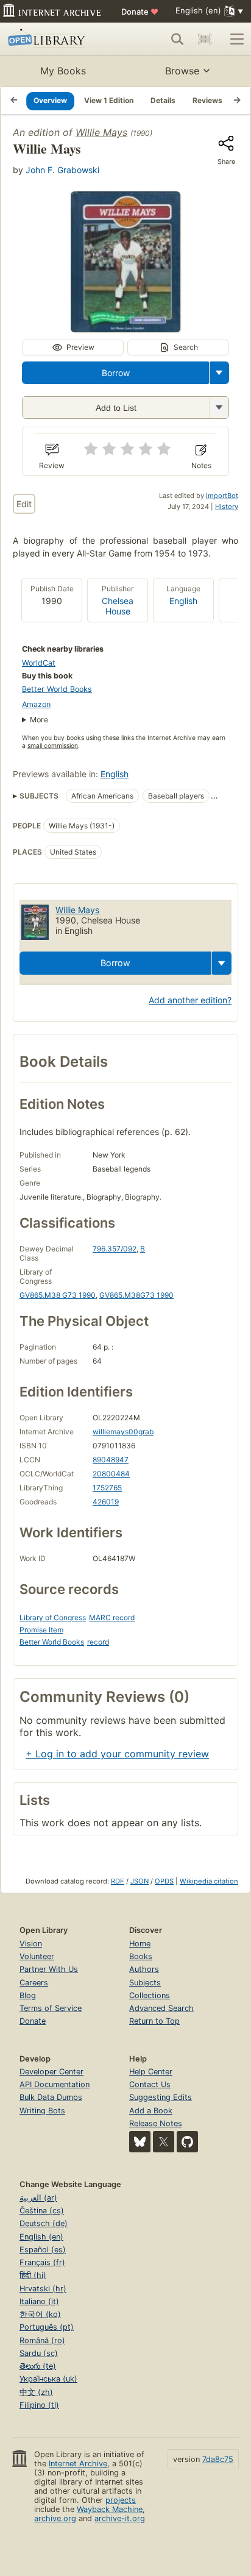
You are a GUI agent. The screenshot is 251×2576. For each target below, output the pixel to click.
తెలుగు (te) (38, 2366)
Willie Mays (101, 132)
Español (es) (43, 2250)
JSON (140, 1881)
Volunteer (37, 1956)
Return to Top (154, 2021)
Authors (144, 1969)
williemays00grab (123, 1432)
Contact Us (150, 2084)
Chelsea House (118, 606)
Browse (182, 71)
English (183, 601)
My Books (63, 71)
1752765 (107, 1488)
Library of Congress (53, 1617)
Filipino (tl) (39, 2405)
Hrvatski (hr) (43, 2289)
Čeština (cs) (42, 2211)
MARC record (112, 1617)
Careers (34, 1983)
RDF (118, 1881)
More (39, 720)
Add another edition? (190, 1000)
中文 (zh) (36, 2392)
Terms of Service (51, 2008)
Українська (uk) (48, 2379)
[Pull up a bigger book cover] (125, 329)
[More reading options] (219, 373)
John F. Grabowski (62, 170)
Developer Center (51, 2072)
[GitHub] (187, 2142)
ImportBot (222, 496)
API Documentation (55, 2084)
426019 (106, 1502)
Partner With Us (49, 1969)
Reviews (207, 100)
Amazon (36, 704)
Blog (28, 1995)
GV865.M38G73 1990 (136, 1295)
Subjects (145, 1983)
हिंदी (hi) (33, 2275)
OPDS (164, 1881)
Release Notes (156, 2123)
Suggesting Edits (161, 2097)
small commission (53, 746)
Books (141, 1956)
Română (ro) (42, 2340)
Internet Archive (78, 2464)
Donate (140, 12)
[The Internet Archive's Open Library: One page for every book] (56, 39)
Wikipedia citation (209, 1881)
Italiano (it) (39, 2301)
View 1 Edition (109, 100)
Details (163, 100)
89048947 (111, 1460)
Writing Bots (42, 2111)
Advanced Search (161, 2008)
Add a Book (151, 2111)
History (227, 507)
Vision (31, 1944)
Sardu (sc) (39, 2353)
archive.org (55, 2518)
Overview (50, 100)
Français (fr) (42, 2262)
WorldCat (39, 663)
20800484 (111, 1474)
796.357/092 (115, 1249)
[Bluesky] (140, 2142)
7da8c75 (218, 2459)
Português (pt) (47, 2327)
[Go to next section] (237, 101)
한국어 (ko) (40, 2314)
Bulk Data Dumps (51, 2097)
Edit (24, 504)
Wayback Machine (110, 2509)
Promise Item (41, 1630)
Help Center (151, 2072)
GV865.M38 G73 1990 (58, 1295)
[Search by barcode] (205, 39)
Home (140, 1944)
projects (121, 2500)
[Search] (177, 39)
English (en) (41, 2237)
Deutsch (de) (44, 2223)
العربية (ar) (38, 2198)
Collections (150, 1995)
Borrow (116, 373)
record (98, 1642)
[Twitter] (164, 2142)
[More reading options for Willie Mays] (219, 407)
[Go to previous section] (14, 101)
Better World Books (57, 689)
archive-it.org (120, 2518)
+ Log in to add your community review (117, 1754)
